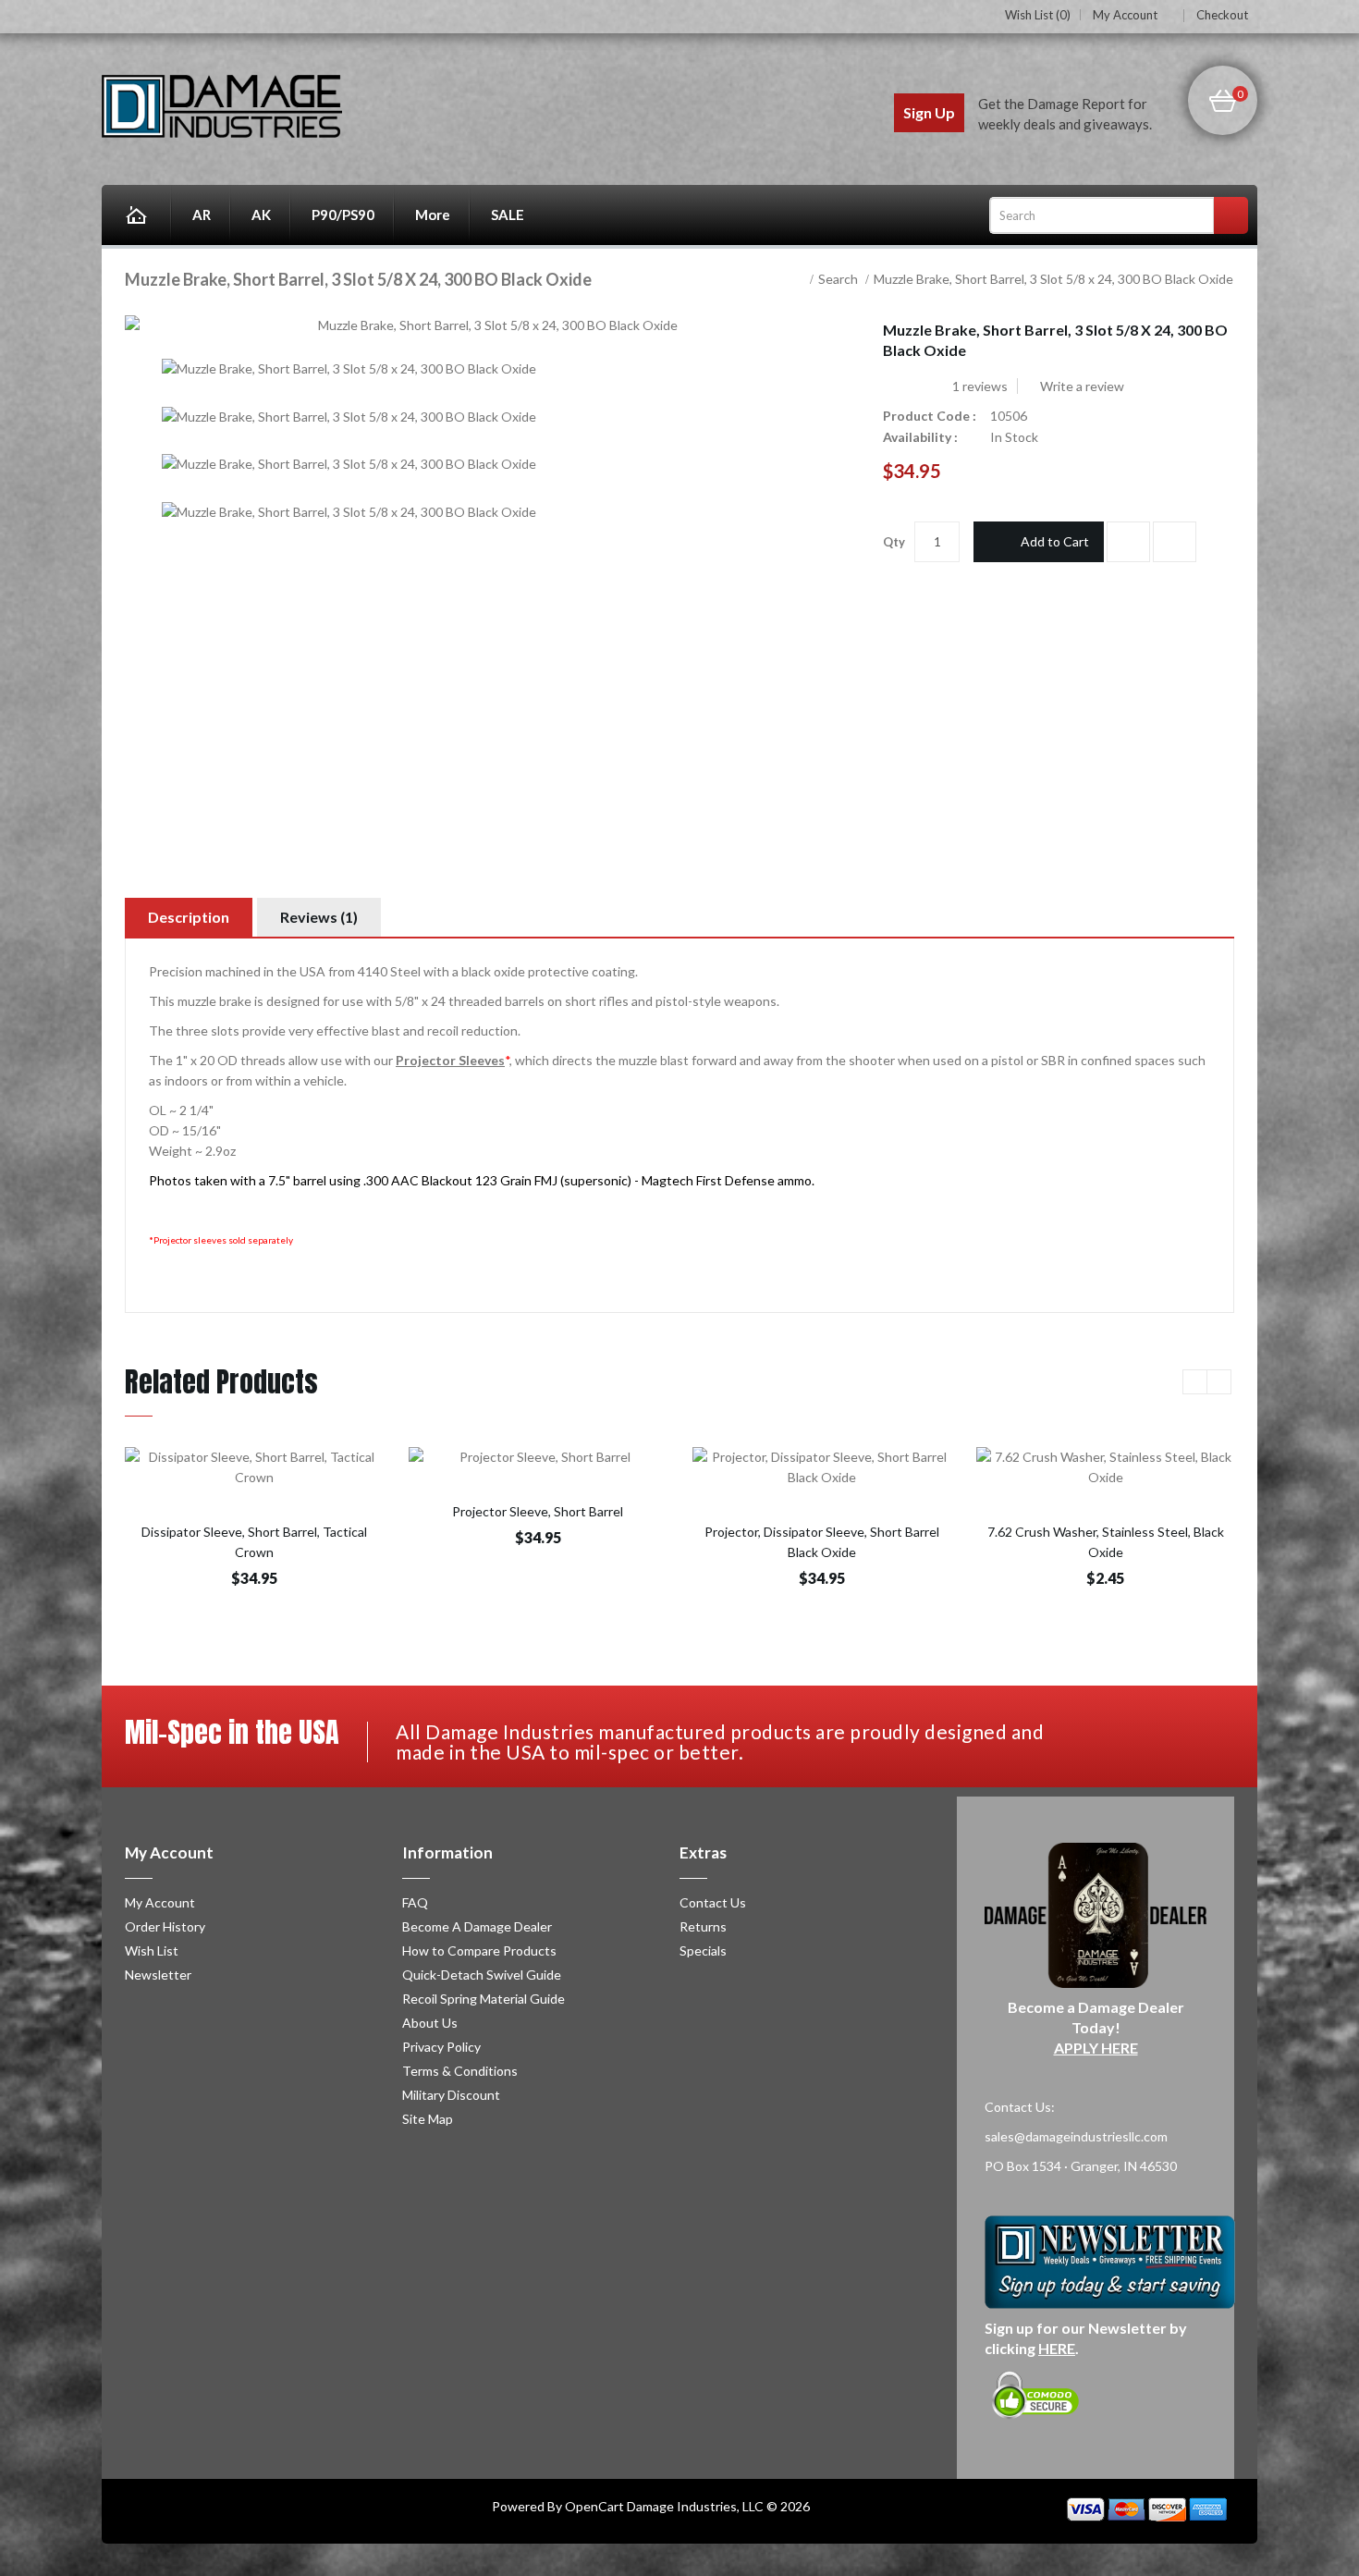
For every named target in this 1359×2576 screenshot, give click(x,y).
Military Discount (451, 2095)
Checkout (1222, 15)
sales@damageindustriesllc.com (1076, 2136)
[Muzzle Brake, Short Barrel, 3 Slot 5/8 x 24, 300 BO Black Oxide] (349, 368)
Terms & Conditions (460, 2071)
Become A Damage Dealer (477, 1926)
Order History (165, 1926)
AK (261, 215)
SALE (508, 215)
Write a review (1081, 386)
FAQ (415, 1902)
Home (137, 215)
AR (202, 215)
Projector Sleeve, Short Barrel (538, 1511)
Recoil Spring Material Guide (484, 1999)
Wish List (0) (1038, 15)
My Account (1125, 16)
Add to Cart (1055, 541)
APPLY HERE (1096, 2048)
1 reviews (980, 386)
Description (189, 917)
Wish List (152, 1950)
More (433, 215)
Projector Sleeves (450, 1060)
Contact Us (713, 1902)
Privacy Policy (441, 2047)
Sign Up (929, 112)
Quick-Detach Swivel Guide (482, 1975)
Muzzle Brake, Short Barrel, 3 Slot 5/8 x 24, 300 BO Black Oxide (1053, 279)
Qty (894, 542)
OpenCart (594, 2506)
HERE (1057, 2348)
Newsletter (158, 1975)
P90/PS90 (343, 215)
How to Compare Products (479, 1950)
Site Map (428, 2119)
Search (838, 279)
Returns (703, 1926)
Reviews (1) (319, 917)
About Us (430, 2023)
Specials (703, 1950)
